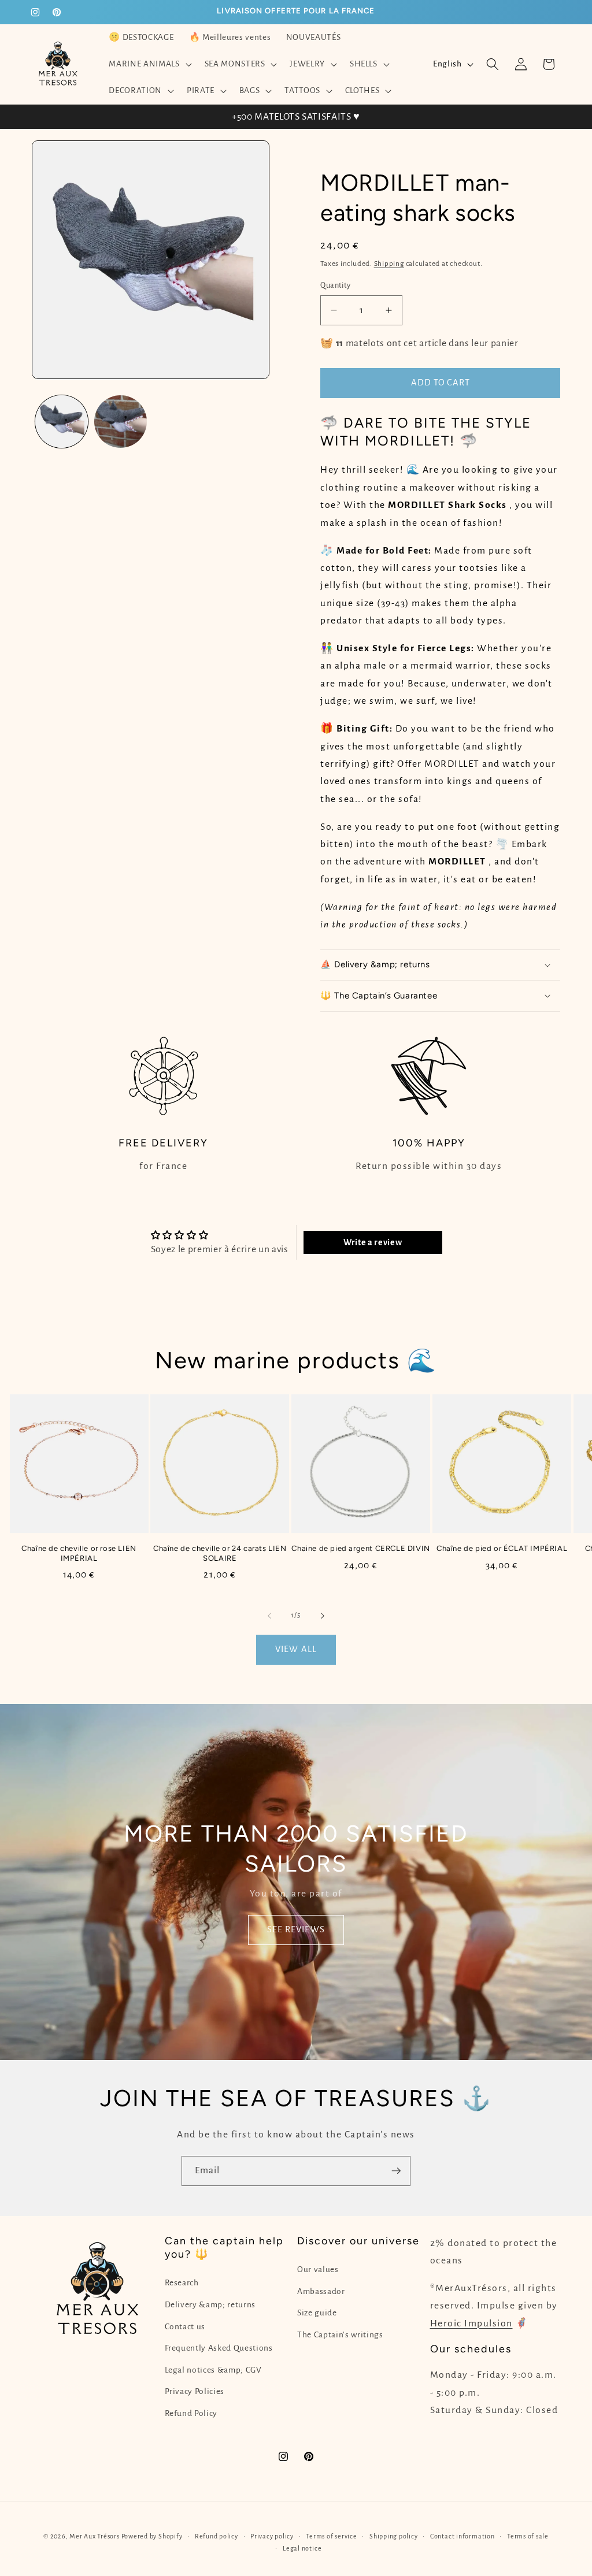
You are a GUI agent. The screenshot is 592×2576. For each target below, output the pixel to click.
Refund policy (217, 2536)
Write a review (373, 1242)
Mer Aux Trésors (95, 2536)
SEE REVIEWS (296, 1930)
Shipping (389, 263)
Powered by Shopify (152, 2536)
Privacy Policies (195, 2391)
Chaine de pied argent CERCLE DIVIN (360, 1548)
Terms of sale (528, 2536)
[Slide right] (323, 1616)
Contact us (185, 2327)
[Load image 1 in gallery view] (62, 422)
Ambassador (321, 2291)
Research (182, 2283)
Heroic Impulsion (471, 2323)
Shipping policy (394, 2536)
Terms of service (331, 2536)
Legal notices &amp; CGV (213, 2370)
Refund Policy (191, 2413)
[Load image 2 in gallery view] (121, 422)
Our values (318, 2269)
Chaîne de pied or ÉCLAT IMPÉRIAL (502, 1548)
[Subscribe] (396, 2171)
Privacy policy (272, 2536)
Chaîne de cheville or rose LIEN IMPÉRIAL (79, 1553)
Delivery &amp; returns (210, 2305)
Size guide (317, 2313)
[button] (149, 64)
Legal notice (302, 2548)
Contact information (462, 2536)
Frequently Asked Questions (219, 2348)
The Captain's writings (340, 2335)
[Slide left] (269, 1616)
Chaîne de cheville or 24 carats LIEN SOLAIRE (220, 1553)
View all (296, 1649)
